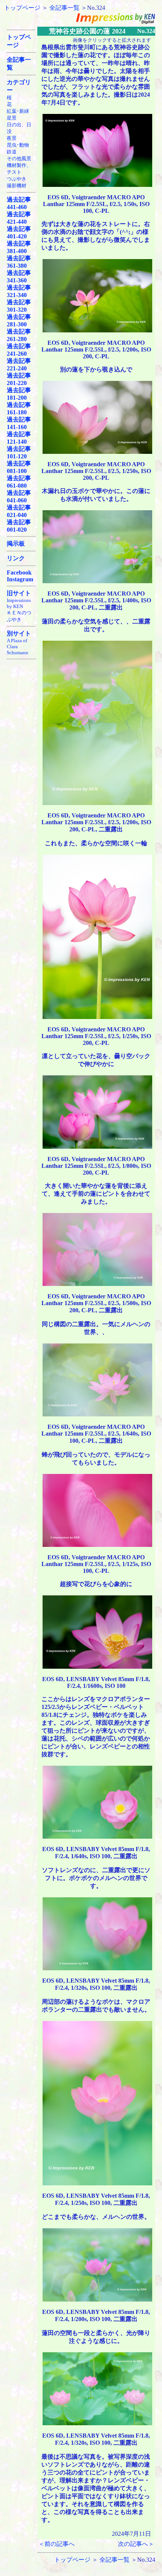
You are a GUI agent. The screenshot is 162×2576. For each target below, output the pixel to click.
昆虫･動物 (18, 145)
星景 (12, 118)
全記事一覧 (64, 8)
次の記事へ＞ (136, 2544)
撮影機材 (17, 186)
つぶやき (17, 179)
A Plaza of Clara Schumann (18, 647)
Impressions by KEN (19, 603)
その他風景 (19, 158)
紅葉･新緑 (18, 111)
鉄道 (12, 152)
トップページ (22, 8)
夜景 (12, 138)
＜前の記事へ (57, 2544)
